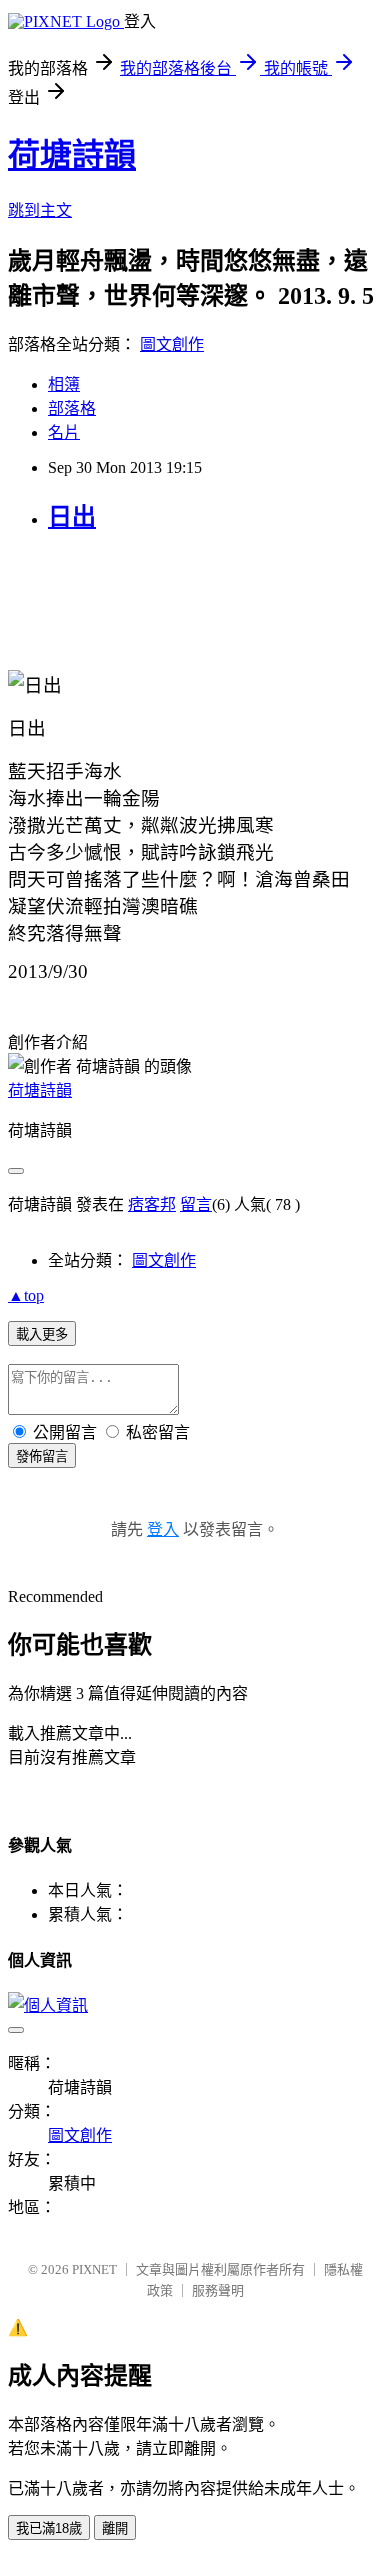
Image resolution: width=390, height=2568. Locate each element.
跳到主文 (40, 210)
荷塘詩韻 (72, 155)
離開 (115, 2528)
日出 (72, 517)
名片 (64, 432)
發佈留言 (42, 1456)
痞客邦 (152, 1204)
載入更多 (42, 1334)
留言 (196, 1204)
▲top (26, 1295)
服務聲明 (218, 2290)
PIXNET (94, 2269)
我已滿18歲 (49, 2528)
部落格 (72, 408)
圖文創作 (172, 344)
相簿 (64, 384)
